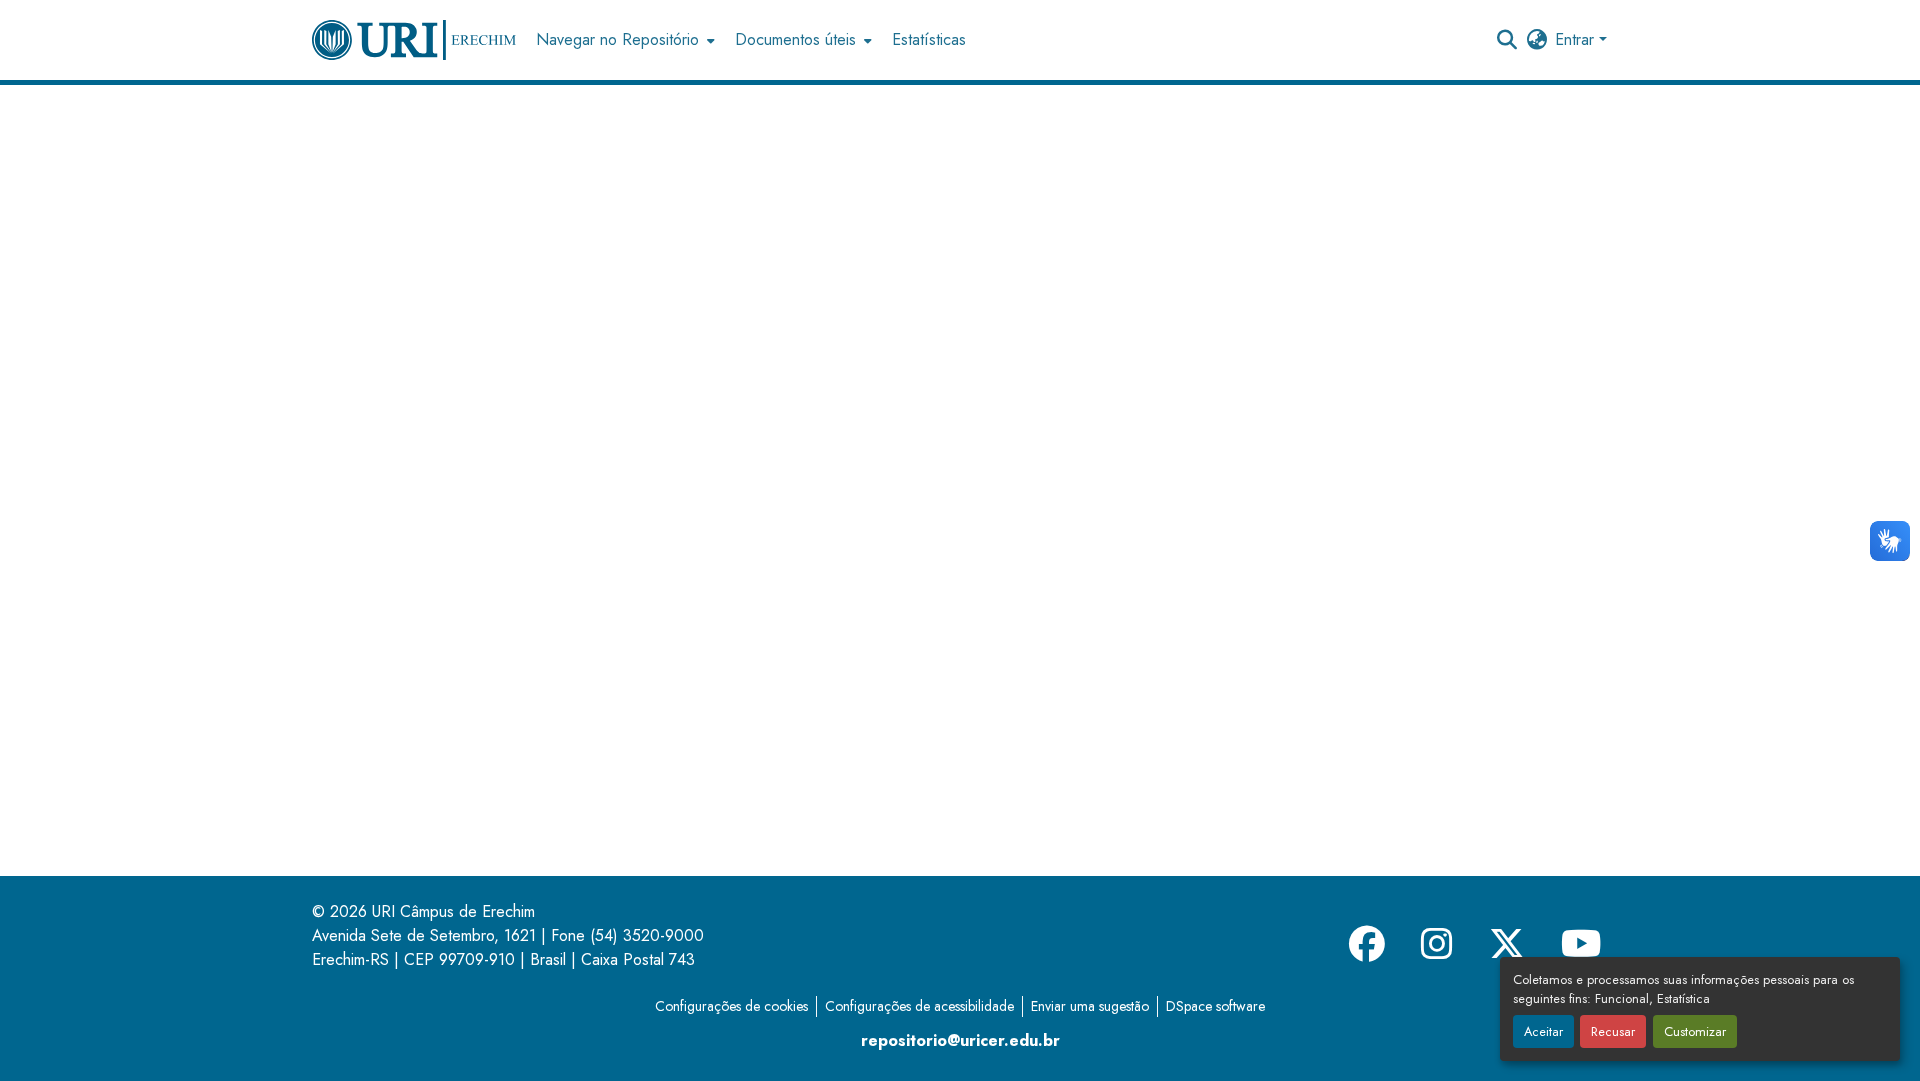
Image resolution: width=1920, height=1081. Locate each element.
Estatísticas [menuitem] (929, 39)
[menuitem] (623, 40)
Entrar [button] (1577, 39)
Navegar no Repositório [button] (617, 39)
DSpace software (1215, 1006)
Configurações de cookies (731, 1006)
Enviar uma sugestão (1090, 1006)
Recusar (1613, 1031)
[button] (414, 40)
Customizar (1695, 1031)
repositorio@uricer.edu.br (960, 1040)
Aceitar (1543, 1031)
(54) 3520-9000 (647, 935)
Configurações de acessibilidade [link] (919, 1006)
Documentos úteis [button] (795, 39)
